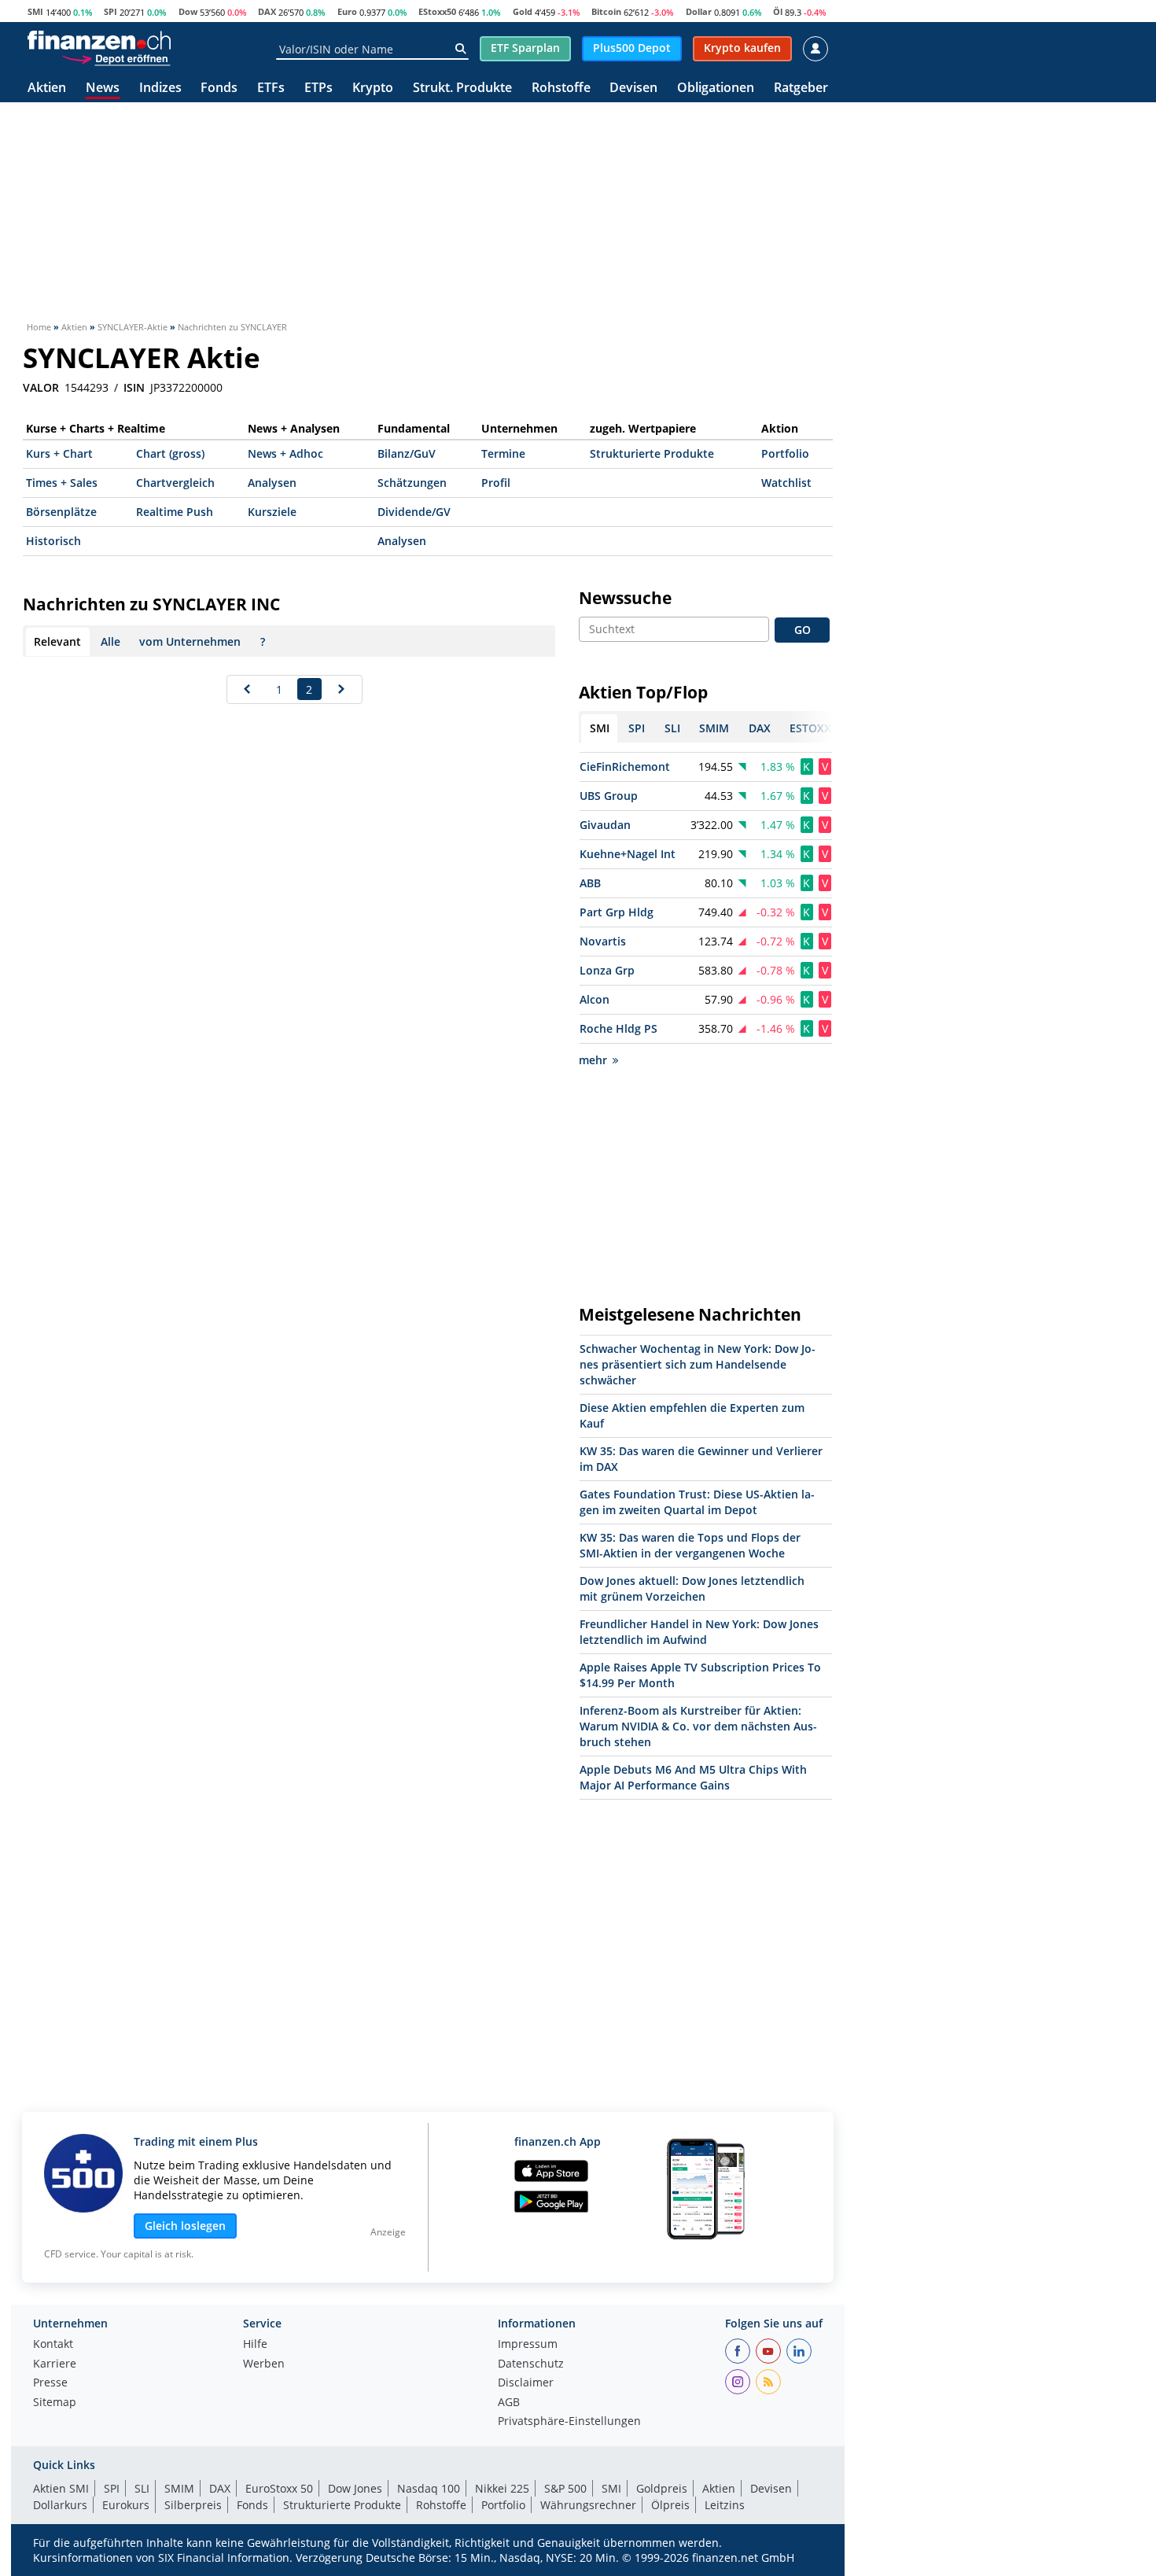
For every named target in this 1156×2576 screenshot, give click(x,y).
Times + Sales (62, 483)
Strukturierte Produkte (652, 453)
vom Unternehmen (190, 641)
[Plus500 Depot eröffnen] (116, 58)
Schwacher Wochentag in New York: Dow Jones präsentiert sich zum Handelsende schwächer (698, 1364)
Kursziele (272, 512)
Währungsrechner (588, 2505)
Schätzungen (412, 483)
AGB (509, 2403)
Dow (188, 11)
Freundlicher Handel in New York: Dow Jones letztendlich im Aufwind (699, 1632)
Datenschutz (531, 2364)
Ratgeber (801, 88)
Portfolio (785, 453)
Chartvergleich (175, 483)
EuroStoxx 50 (279, 2488)
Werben (264, 2364)
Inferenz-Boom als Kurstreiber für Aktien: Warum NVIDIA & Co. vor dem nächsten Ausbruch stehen (698, 1726)
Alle (110, 641)
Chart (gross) (170, 453)
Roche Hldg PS (618, 1028)
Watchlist (786, 483)
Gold (523, 11)
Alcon (595, 999)
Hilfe (255, 2345)
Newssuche (625, 598)
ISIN (134, 388)
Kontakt (53, 2345)
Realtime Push (175, 512)
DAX (267, 11)
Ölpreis (670, 2505)
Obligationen (716, 88)
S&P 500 (565, 2488)
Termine (503, 453)
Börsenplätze (61, 512)
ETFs (271, 88)
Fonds (219, 88)
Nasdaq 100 (429, 2488)
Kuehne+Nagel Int (628, 854)
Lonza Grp (607, 970)
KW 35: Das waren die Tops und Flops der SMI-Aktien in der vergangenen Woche (690, 1545)
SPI (110, 11)
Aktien (47, 88)
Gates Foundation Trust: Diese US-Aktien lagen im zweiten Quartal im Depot (697, 1502)
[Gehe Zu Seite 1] (247, 689)
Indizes (160, 88)
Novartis (603, 941)
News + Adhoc (285, 453)
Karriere (55, 2364)
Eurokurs (126, 2505)
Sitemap (55, 2403)
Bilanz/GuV (407, 453)
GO (803, 630)
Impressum (528, 2345)
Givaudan (605, 825)
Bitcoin (606, 11)
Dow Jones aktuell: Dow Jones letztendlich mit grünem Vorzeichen (692, 1588)
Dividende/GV (414, 512)
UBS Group (609, 796)
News (103, 88)
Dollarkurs (60, 2505)
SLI (142, 2488)
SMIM (179, 2488)
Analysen (272, 483)
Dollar (699, 11)
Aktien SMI (61, 2488)
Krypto (373, 88)
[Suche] (460, 49)
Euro (347, 11)
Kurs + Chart (59, 453)
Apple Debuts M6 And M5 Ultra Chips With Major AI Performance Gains (693, 1777)
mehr (593, 1060)
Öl (778, 11)
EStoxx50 (437, 11)
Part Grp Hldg (617, 912)
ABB (590, 883)
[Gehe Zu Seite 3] (342, 689)
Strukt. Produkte (462, 88)
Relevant (57, 641)
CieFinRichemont (625, 767)
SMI (35, 11)
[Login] (815, 49)
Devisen (633, 88)
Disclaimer (526, 2383)
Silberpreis (193, 2505)
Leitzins (725, 2505)
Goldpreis (662, 2488)
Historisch (53, 541)
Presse (50, 2383)
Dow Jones (355, 2488)
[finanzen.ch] (99, 40)
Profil (496, 483)
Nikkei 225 (502, 2488)
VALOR (41, 388)
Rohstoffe (561, 88)
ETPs (318, 88)
